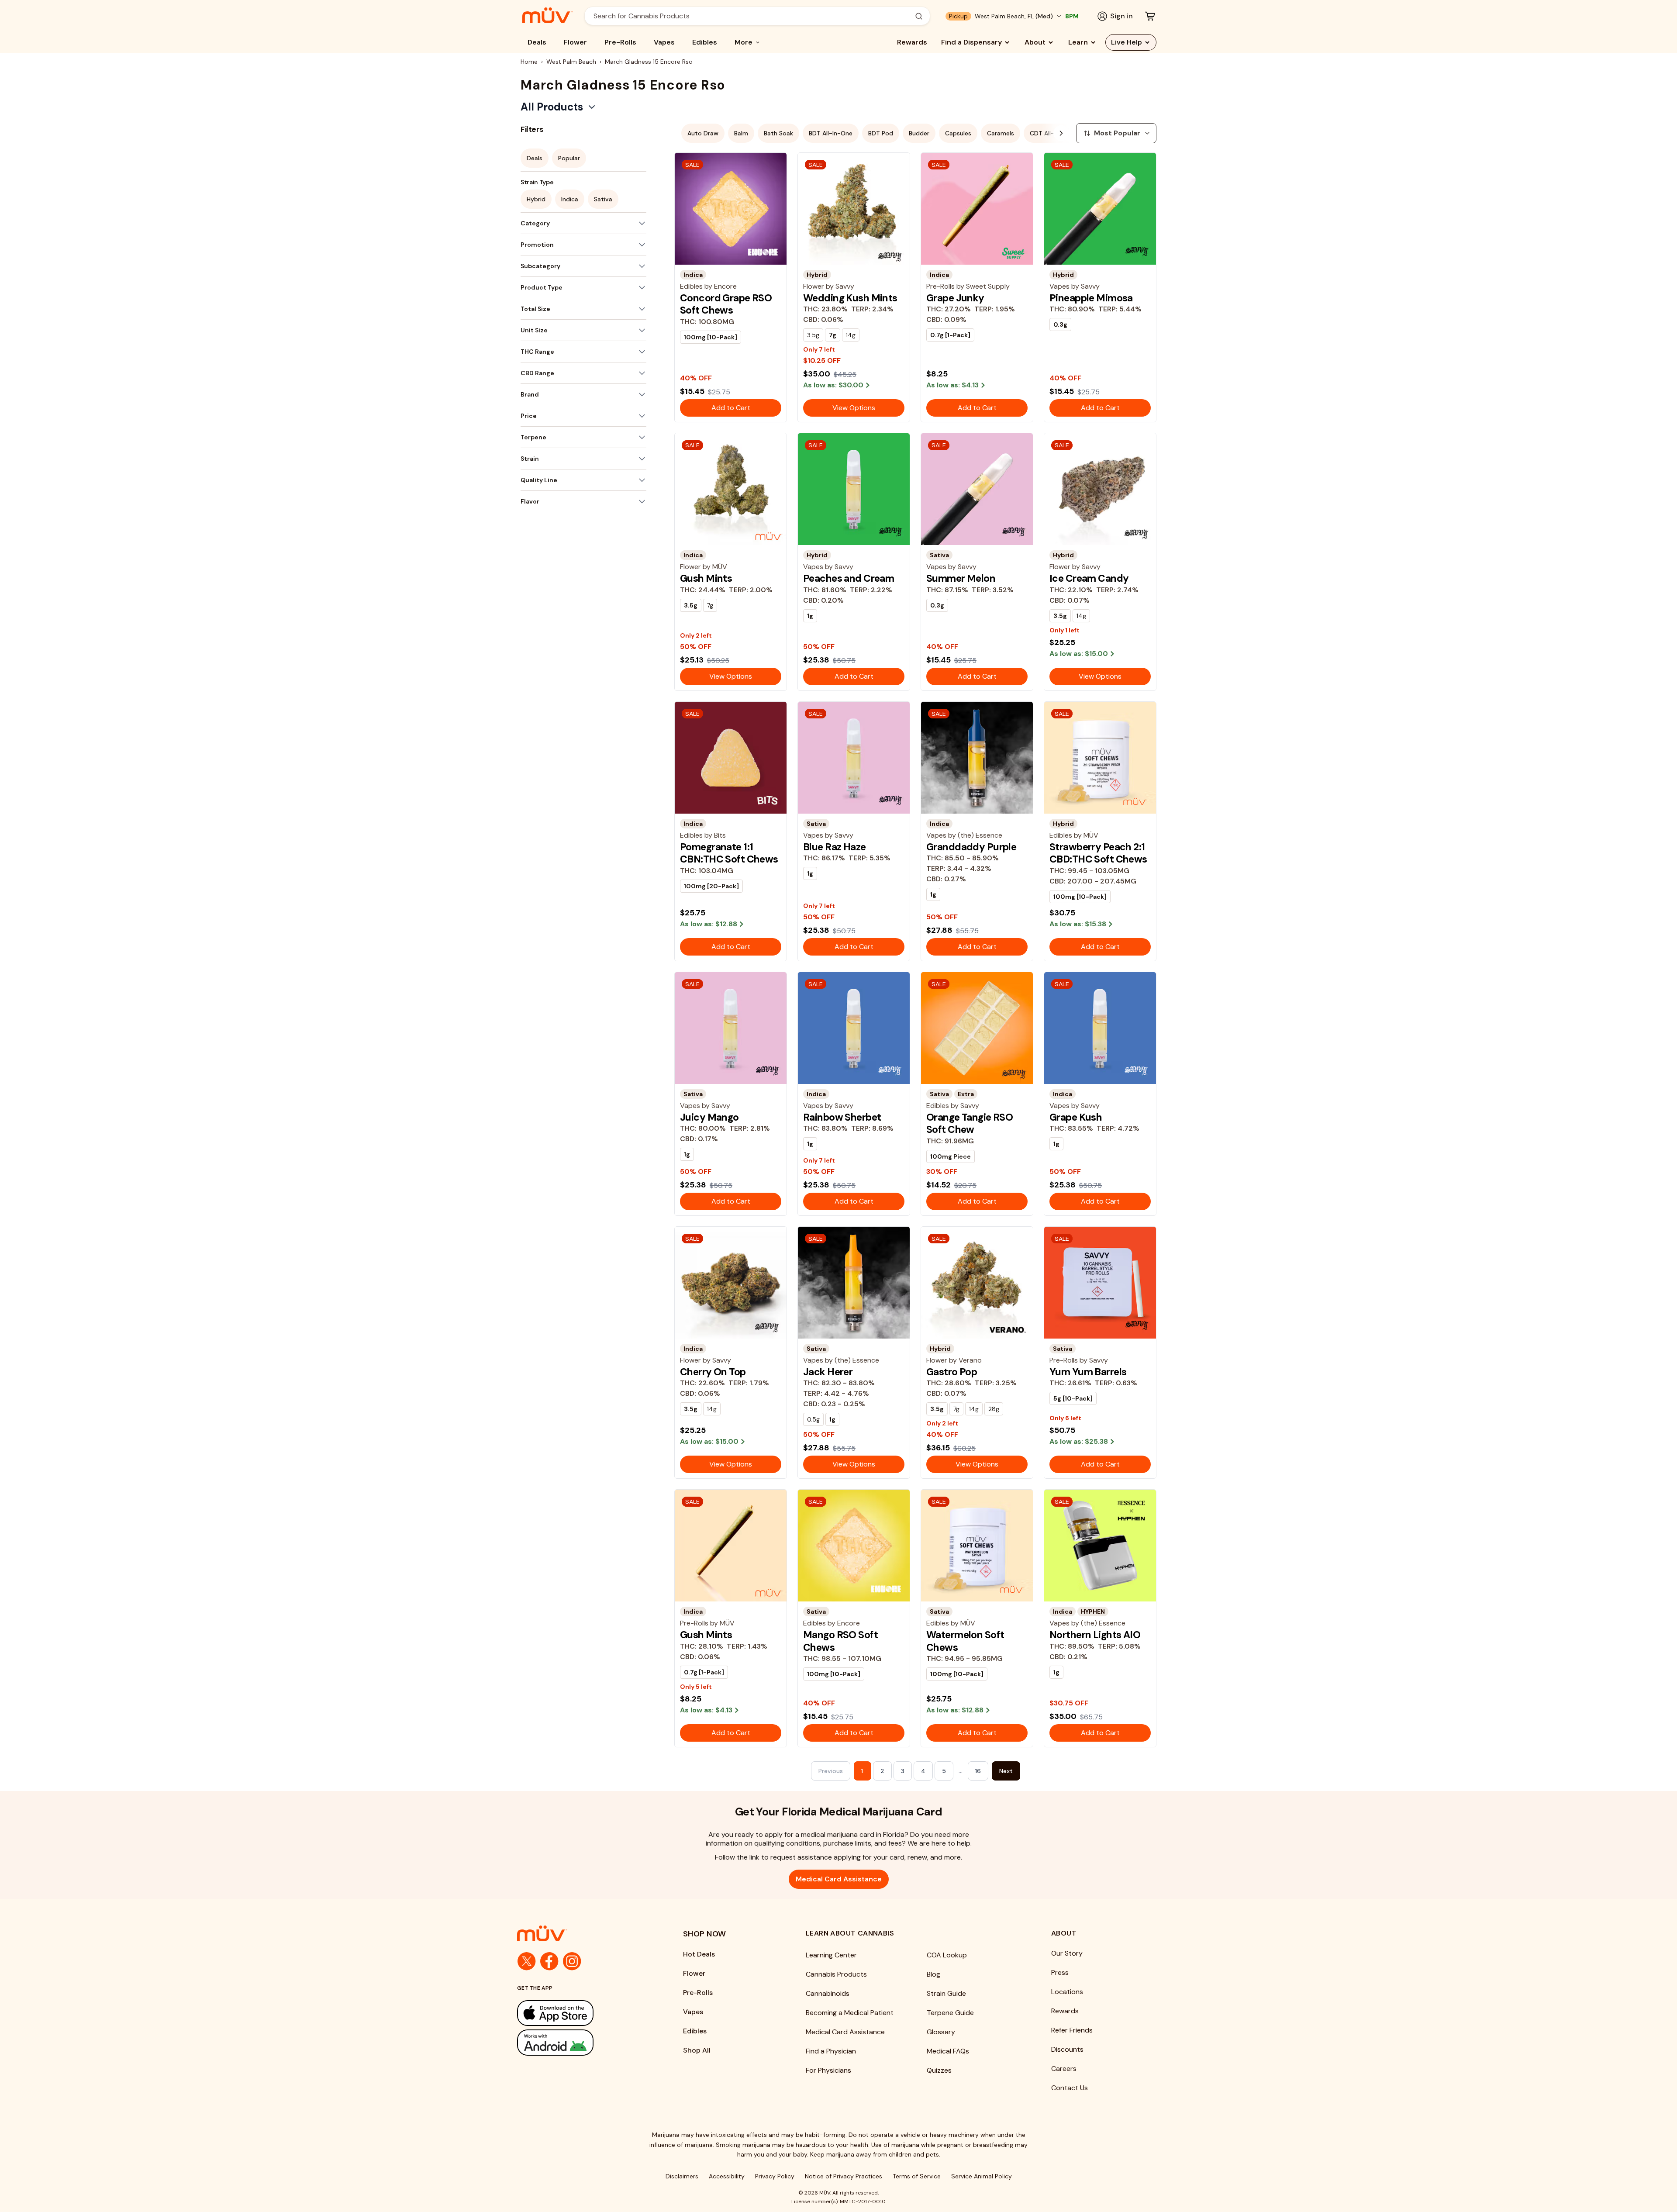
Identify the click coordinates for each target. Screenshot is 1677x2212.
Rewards (912, 42)
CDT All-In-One (1052, 133)
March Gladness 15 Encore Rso (649, 62)
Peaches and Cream (849, 578)
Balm (741, 133)
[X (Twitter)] (527, 1961)
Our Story (1067, 1953)
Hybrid (536, 199)
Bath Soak (778, 133)
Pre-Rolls (620, 42)
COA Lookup (947, 1955)
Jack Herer (828, 1372)
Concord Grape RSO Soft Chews (726, 304)
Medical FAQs (948, 2051)
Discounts (1067, 2049)
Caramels (1001, 133)
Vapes (664, 42)
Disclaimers (682, 2176)
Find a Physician (831, 2051)
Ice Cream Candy (1089, 578)
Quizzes (939, 2070)
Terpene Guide (950, 2013)
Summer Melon (961, 578)
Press (1060, 1972)
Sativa (603, 199)
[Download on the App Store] (583, 2013)
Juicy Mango (709, 1117)
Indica (570, 199)
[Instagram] (572, 1961)
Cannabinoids (828, 1993)
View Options (854, 408)
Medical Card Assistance (839, 1879)
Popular (569, 158)
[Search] (919, 16)
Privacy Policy (775, 2176)
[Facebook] (549, 1961)
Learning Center (831, 1955)
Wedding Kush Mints (850, 298)
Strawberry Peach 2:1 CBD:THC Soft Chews (1098, 853)
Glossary (941, 2032)
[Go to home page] (583, 1933)
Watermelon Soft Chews (965, 1641)
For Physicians (828, 2070)
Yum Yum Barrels (1088, 1372)
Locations (1067, 1992)
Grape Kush (1076, 1117)
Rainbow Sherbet (842, 1117)
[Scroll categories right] (1061, 133)
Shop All (697, 2050)
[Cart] (1150, 16)
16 (978, 1771)
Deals (537, 42)
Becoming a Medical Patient (850, 2013)
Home (529, 62)
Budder (919, 133)
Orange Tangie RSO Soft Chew (970, 1123)
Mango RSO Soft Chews (840, 1641)
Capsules (958, 133)
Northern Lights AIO (1095, 1635)
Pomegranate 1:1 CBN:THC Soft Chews (729, 853)
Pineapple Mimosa (1091, 298)
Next (1006, 1771)
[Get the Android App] (583, 2042)
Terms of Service (917, 2176)
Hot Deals (699, 1954)
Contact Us (1070, 2088)
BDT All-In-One (831, 133)
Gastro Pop (952, 1372)
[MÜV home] (547, 15)
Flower (575, 42)
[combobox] (752, 16)
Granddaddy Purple (971, 847)
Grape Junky (955, 298)
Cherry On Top (713, 1372)
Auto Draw (703, 133)
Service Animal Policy (982, 2176)
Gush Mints (706, 578)
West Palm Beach (571, 62)
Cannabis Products (836, 1974)
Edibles (705, 42)
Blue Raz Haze (835, 847)
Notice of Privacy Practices (844, 2176)
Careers (1064, 2069)
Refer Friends (1072, 2030)
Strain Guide (946, 1993)
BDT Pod (881, 133)
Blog (933, 1974)
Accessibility (727, 2176)
